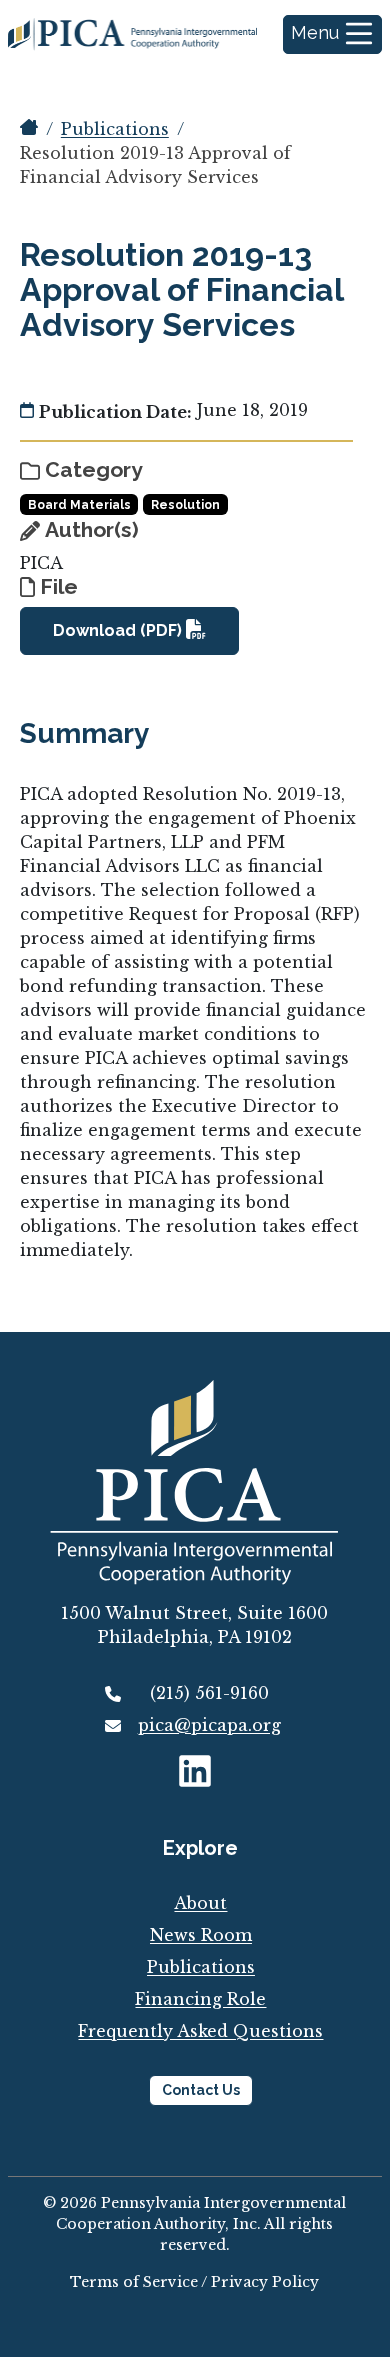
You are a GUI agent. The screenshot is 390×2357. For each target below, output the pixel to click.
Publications (115, 129)
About (200, 1903)
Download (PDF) (119, 630)
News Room (201, 1935)
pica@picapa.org (209, 1725)
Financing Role (200, 1999)
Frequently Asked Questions (200, 2031)
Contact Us (201, 2090)
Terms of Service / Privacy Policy (194, 2282)
